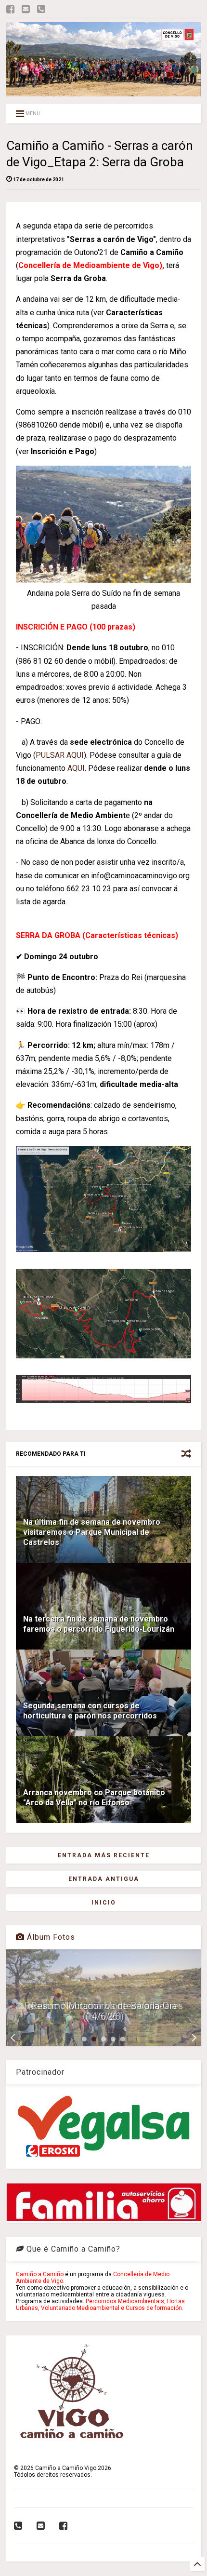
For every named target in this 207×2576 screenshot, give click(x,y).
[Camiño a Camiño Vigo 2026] (103, 92)
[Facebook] (10, 9)
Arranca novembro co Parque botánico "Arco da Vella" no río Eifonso (94, 1798)
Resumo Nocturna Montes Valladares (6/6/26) (103, 2011)
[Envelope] (26, 9)
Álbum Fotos (50, 1937)
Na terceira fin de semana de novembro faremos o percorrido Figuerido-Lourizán (99, 1624)
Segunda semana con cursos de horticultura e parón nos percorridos (90, 1711)
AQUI (76, 768)
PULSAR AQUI (60, 755)
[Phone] (41, 9)
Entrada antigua (104, 1879)
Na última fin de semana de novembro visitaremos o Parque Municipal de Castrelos (92, 1532)
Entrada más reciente (104, 1855)
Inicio (104, 1903)
